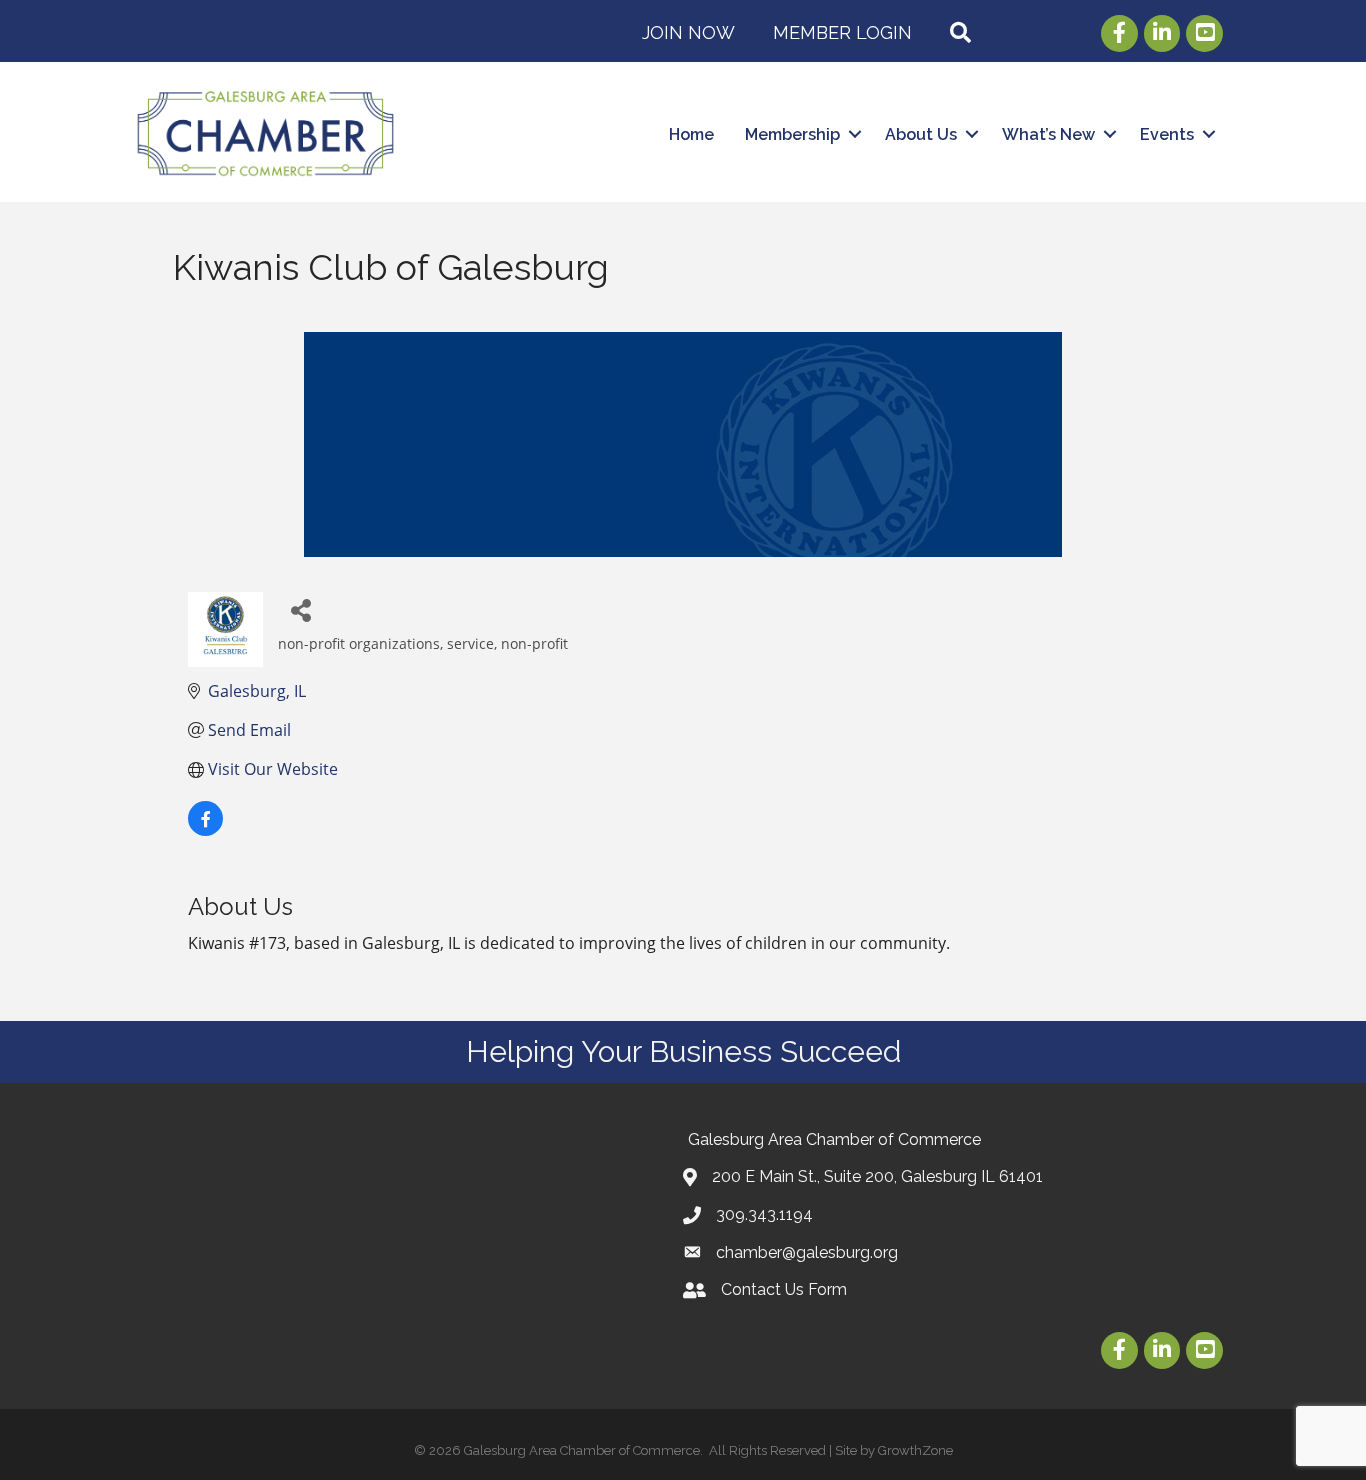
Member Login (842, 32)
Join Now (688, 32)
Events (1167, 134)
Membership (792, 134)
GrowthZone (915, 1450)
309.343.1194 (764, 1214)
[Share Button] (300, 609)
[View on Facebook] (205, 830)
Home (691, 134)
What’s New (1048, 134)
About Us (921, 134)
